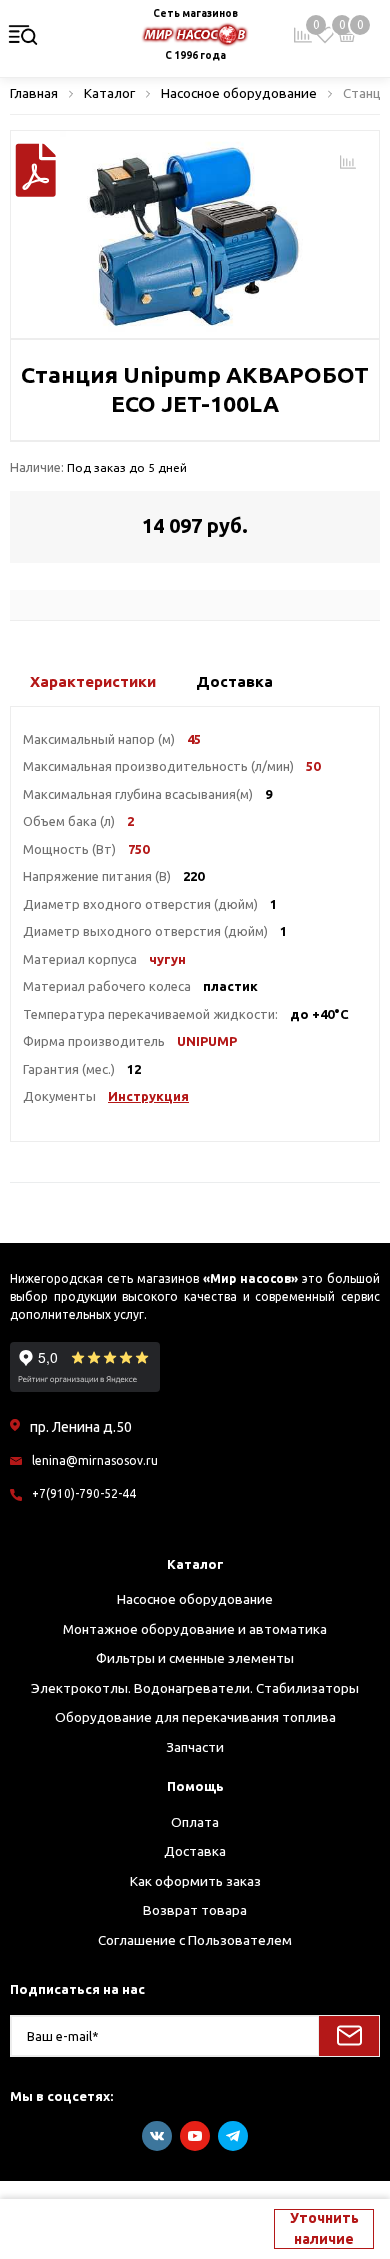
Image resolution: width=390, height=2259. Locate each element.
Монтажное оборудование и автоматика (195, 1629)
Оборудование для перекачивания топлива (195, 1717)
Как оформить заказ (195, 1881)
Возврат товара (195, 1910)
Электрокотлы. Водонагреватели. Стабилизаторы (195, 1688)
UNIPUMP (207, 1041)
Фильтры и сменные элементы (195, 1658)
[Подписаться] (349, 2036)
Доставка (195, 1851)
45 (194, 739)
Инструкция (148, 1096)
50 (313, 766)
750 (138, 849)
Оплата (195, 1822)
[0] (325, 35)
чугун (167, 959)
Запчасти (195, 1747)
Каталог (195, 1564)
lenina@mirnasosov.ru (95, 1460)
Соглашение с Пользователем (195, 1940)
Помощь (195, 1786)
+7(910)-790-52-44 (84, 1493)
